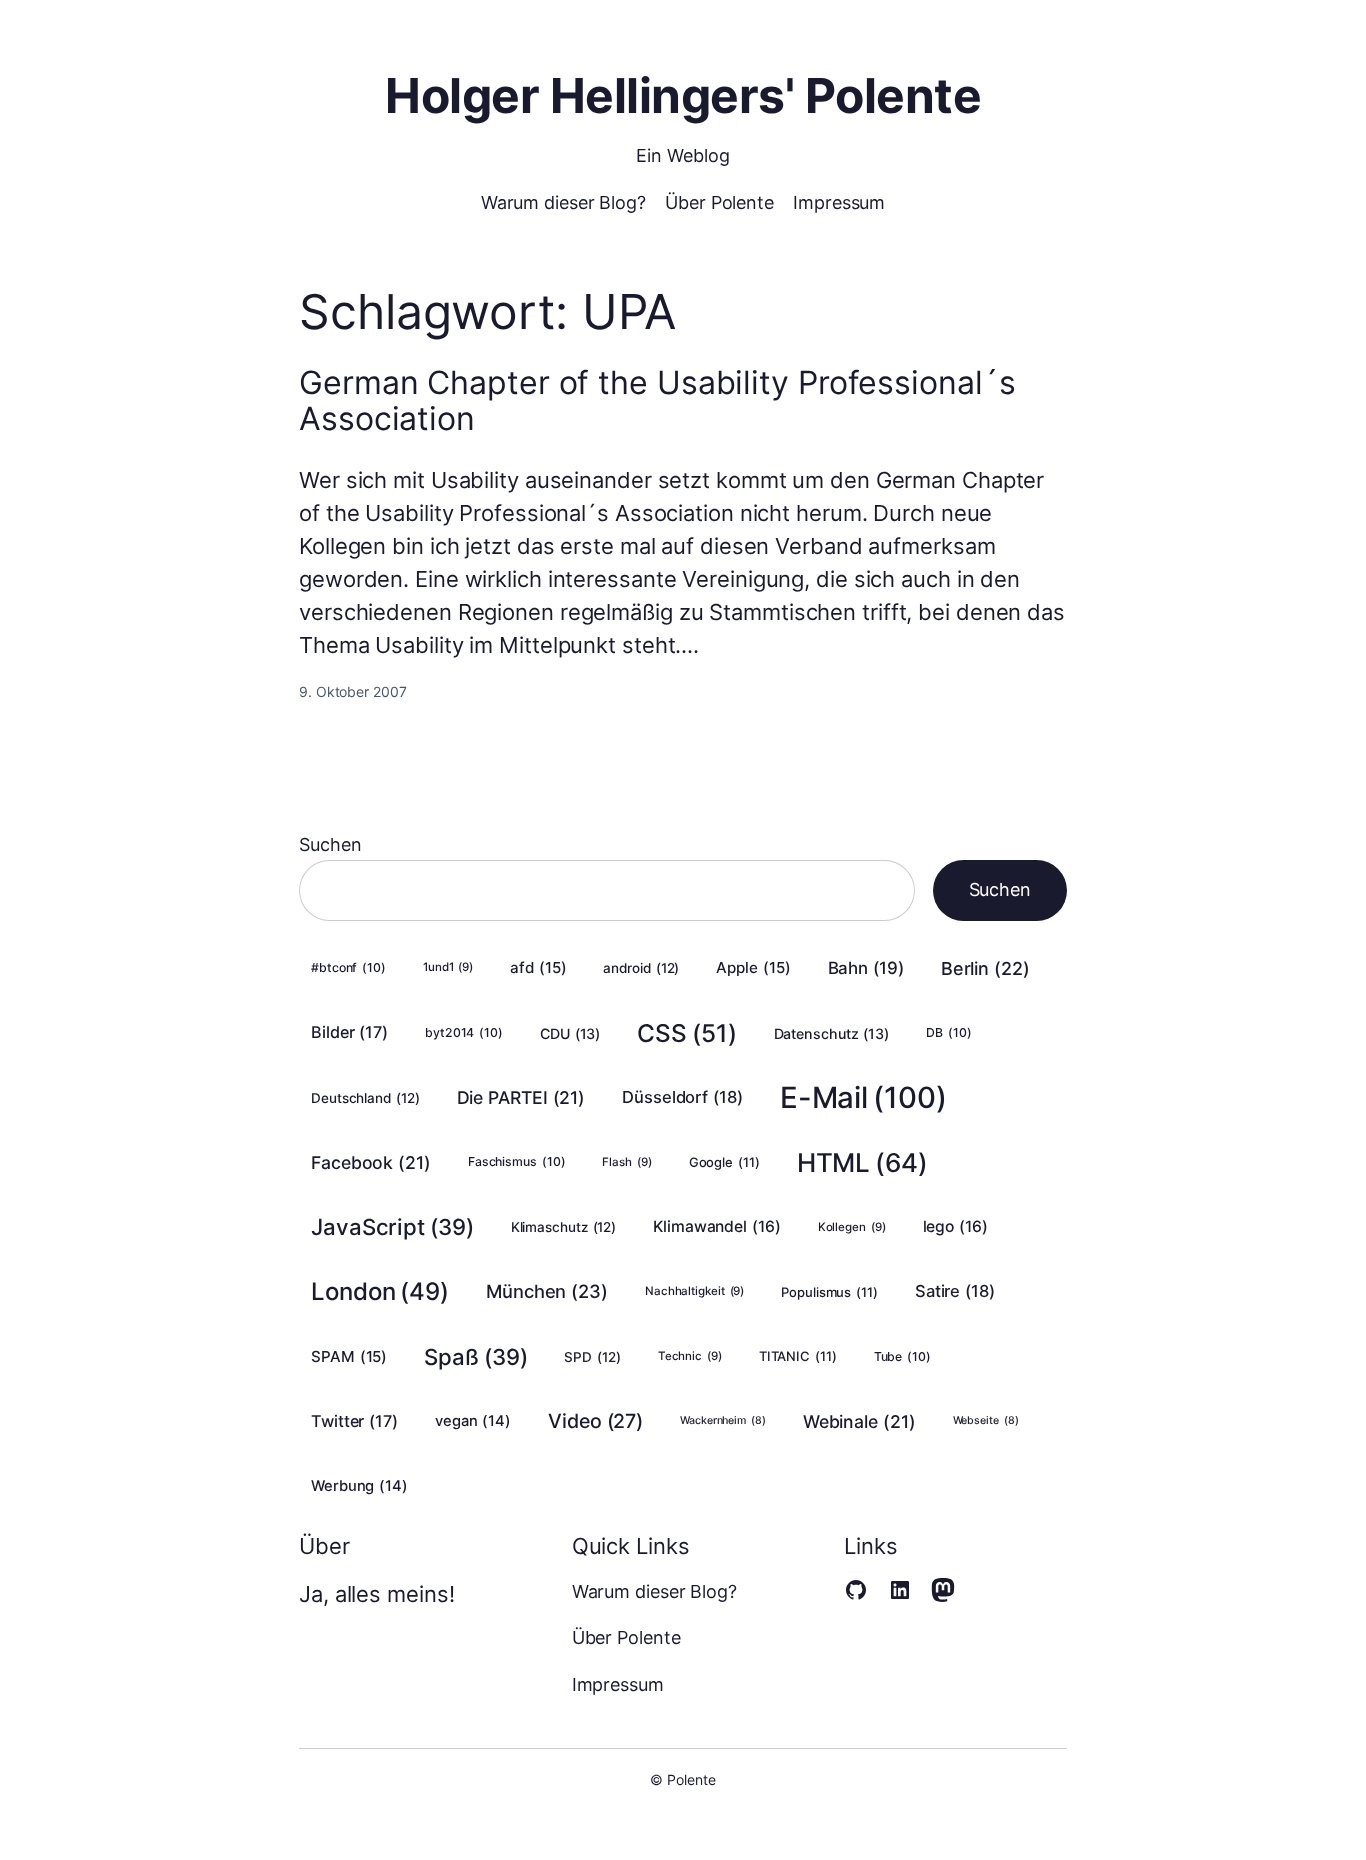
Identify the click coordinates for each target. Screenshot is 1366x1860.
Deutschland (365, 1098)
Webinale (859, 1421)
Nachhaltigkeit (694, 1291)
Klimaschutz (564, 1227)
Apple (753, 967)
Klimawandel (717, 1226)
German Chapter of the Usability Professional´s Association (657, 401)
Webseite (986, 1420)
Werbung (359, 1486)
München (547, 1291)
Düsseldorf (682, 1097)
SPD (592, 1357)
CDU (570, 1033)
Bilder (349, 1032)
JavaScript (392, 1226)
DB (948, 1032)
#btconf (348, 967)
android (641, 968)
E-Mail (863, 1097)
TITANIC (798, 1356)
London (380, 1291)
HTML (862, 1162)
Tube (902, 1356)
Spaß (475, 1356)
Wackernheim (723, 1420)
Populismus (829, 1292)
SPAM (349, 1356)
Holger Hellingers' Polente (683, 95)
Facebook (371, 1162)
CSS (686, 1033)
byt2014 (464, 1032)
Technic (690, 1356)
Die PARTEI (521, 1097)
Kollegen (852, 1227)
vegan (473, 1421)
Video (595, 1421)
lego (955, 1226)
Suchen (330, 844)
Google (724, 1162)
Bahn (866, 968)
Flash (626, 1162)
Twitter (354, 1421)
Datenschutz (832, 1033)
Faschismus (517, 1161)
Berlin (985, 968)
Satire (955, 1291)
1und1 (448, 967)
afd (538, 967)
